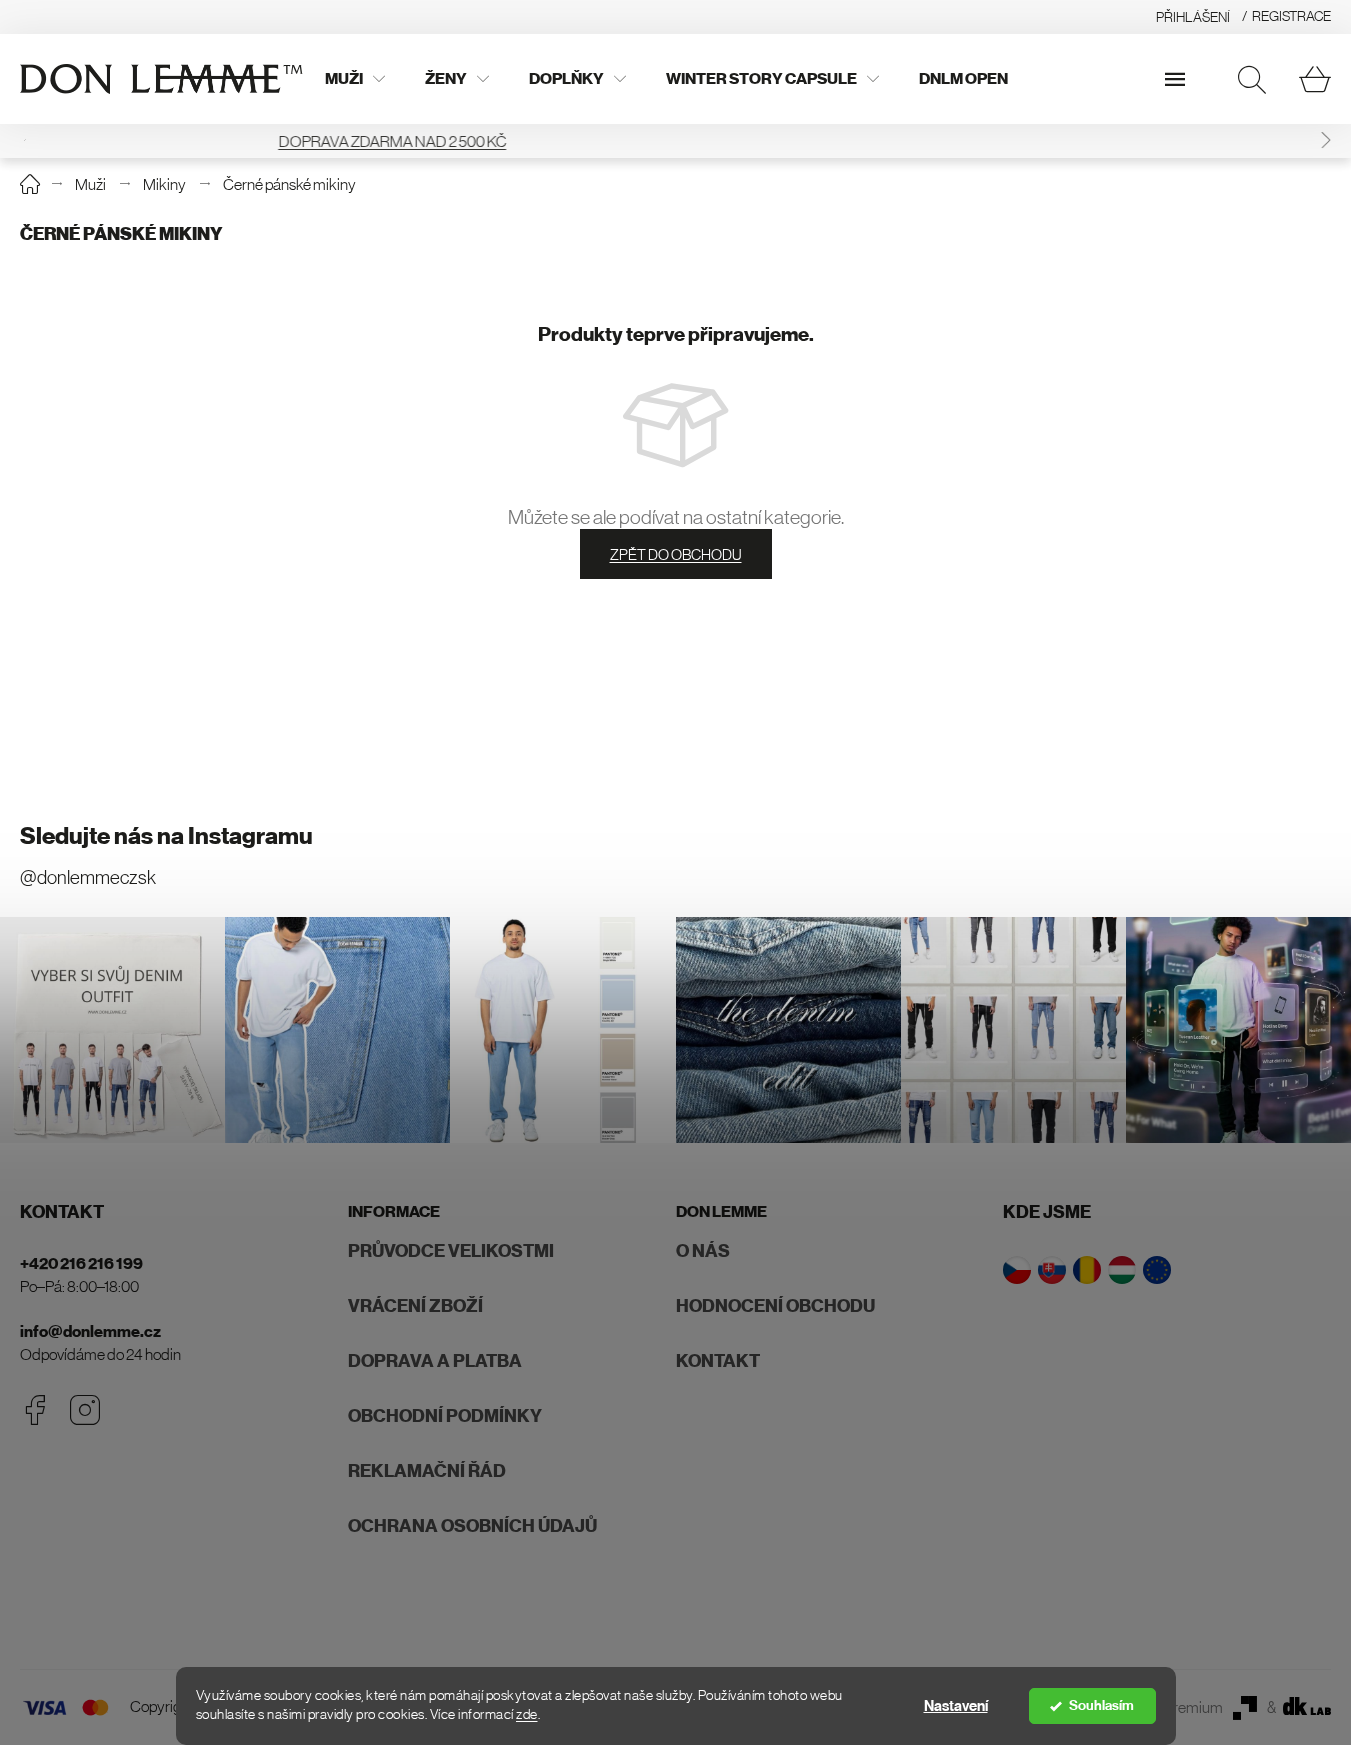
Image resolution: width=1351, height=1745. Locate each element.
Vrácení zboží (415, 1306)
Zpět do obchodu (676, 554)
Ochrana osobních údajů (472, 1526)
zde (527, 1714)
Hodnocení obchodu (775, 1306)
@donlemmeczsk (88, 877)
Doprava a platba (435, 1361)
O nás (703, 1251)
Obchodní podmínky (445, 1416)
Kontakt (718, 1361)
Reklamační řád (427, 1471)
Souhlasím (1101, 1705)
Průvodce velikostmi (451, 1251)
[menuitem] (355, 79)
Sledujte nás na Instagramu (166, 836)
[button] (1326, 140)
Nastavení (956, 1706)
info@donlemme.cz (90, 1331)
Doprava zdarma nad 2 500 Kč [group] (676, 141)
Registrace (1291, 16)
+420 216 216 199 (81, 1263)
